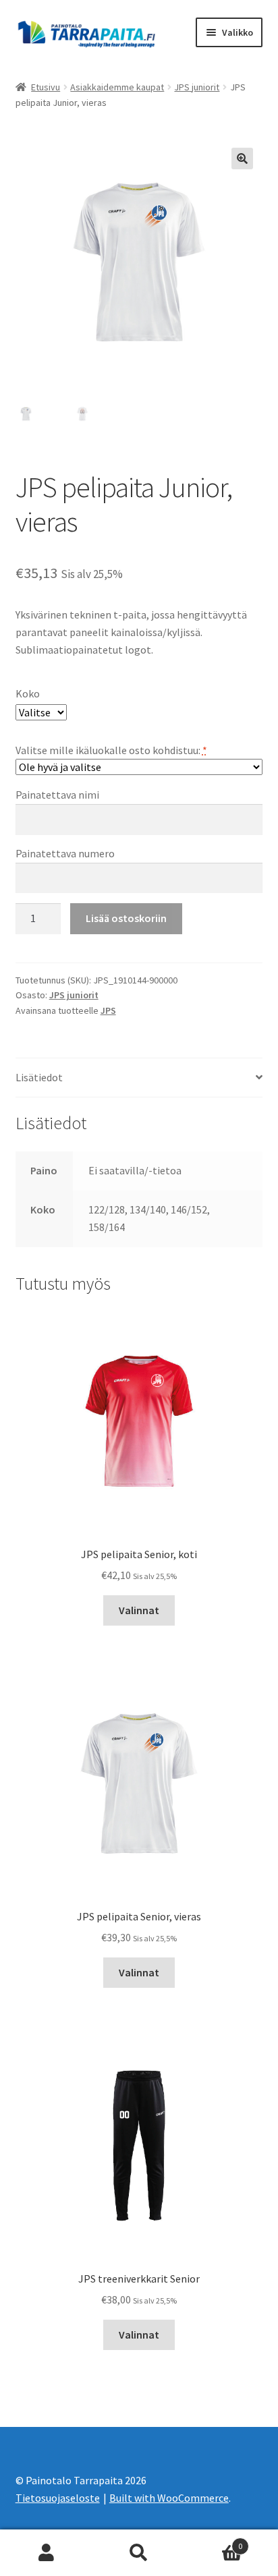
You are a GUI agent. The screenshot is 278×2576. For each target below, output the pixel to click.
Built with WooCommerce (169, 2498)
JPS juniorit (197, 87)
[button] (242, 159)
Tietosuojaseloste (58, 2498)
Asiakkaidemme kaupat (117, 87)
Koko (28, 693)
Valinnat (139, 1610)
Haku (139, 2553)
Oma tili (46, 2553)
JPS (108, 1010)
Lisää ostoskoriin (126, 918)
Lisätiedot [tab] (39, 1077)
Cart (214, 2541)
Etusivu (46, 87)
